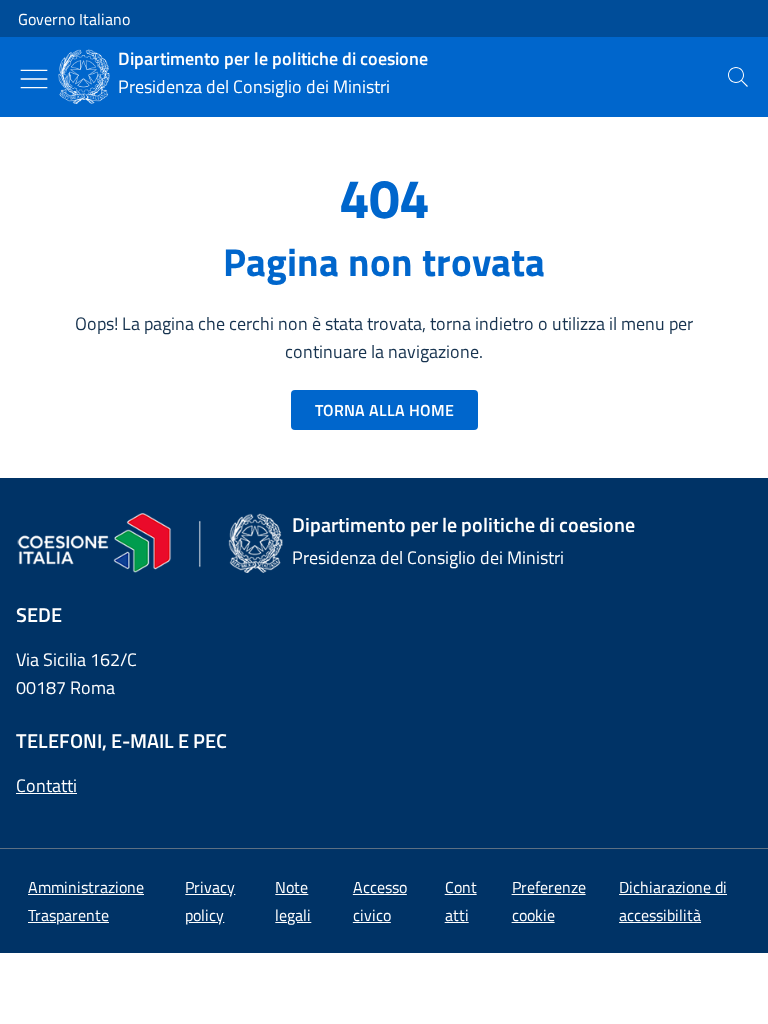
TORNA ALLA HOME (384, 410)
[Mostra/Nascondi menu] (34, 79)
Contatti (46, 785)
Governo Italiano (74, 19)
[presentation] (738, 77)
